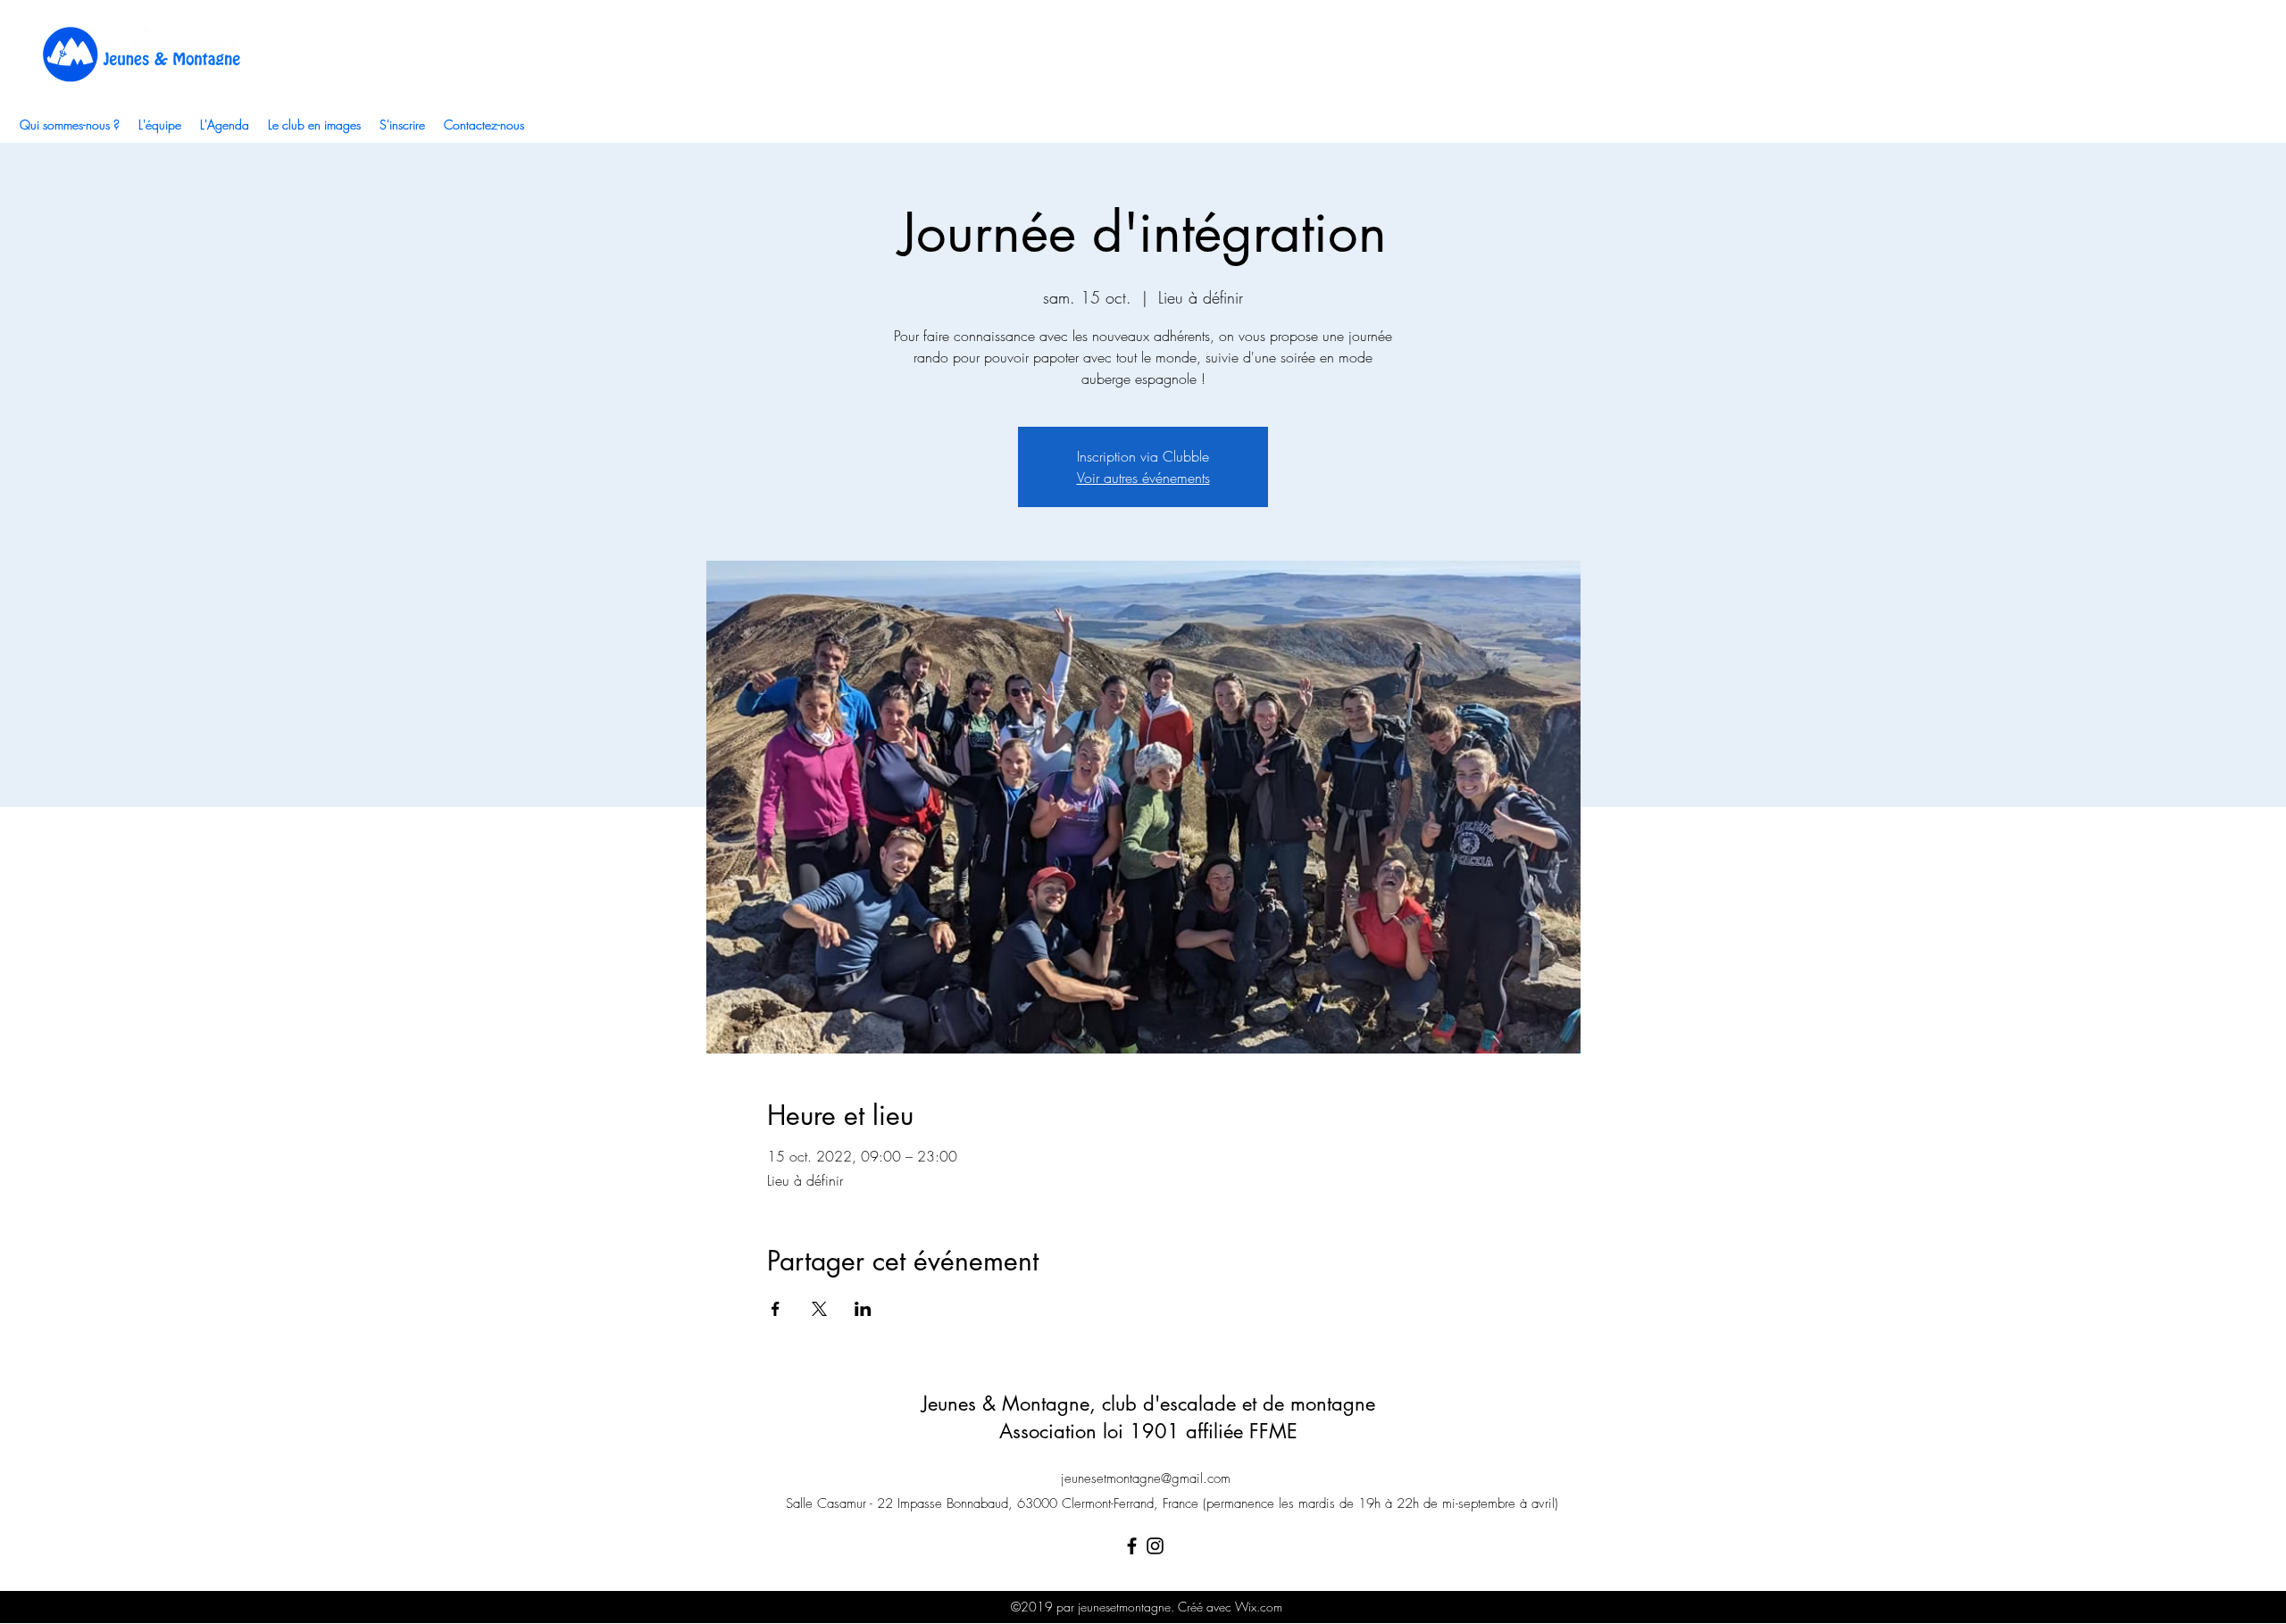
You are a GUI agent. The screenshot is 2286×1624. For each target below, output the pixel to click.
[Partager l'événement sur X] (819, 1309)
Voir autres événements (1143, 478)
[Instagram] (1155, 1546)
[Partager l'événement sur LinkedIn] (863, 1309)
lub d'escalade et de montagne (1243, 1403)
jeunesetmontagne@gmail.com (1146, 1478)
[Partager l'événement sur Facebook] (776, 1309)
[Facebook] (1132, 1546)
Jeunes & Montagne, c (1016, 1403)
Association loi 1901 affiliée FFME (1148, 1431)
